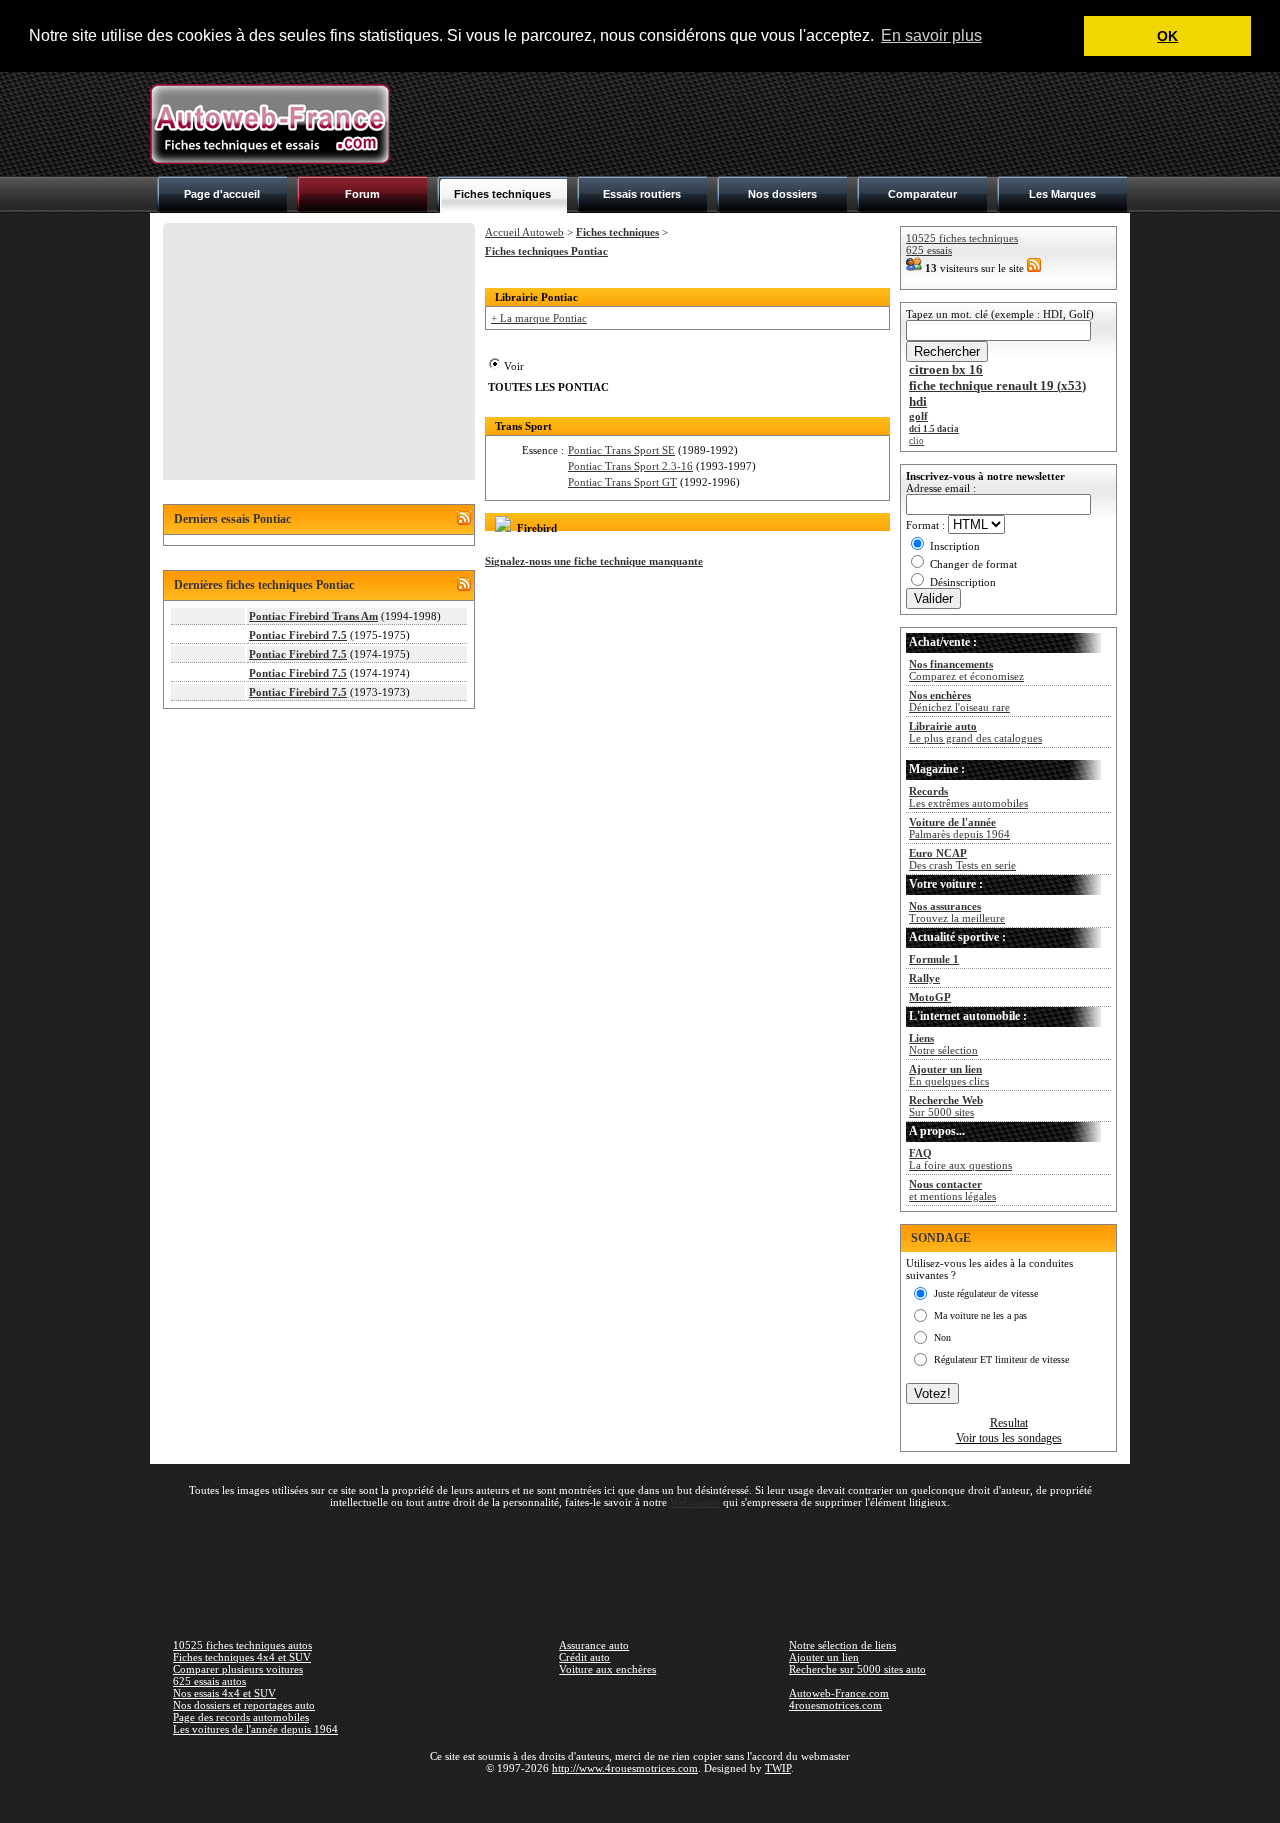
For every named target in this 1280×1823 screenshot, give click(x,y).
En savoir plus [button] (931, 35)
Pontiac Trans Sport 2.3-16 (630, 466)
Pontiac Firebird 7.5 (298, 635)
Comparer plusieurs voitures (238, 1669)
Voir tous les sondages (1009, 1438)
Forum (362, 194)
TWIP (778, 1768)
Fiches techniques (502, 194)
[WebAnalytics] (640, 1797)
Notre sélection (943, 1044)
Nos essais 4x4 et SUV (224, 1693)
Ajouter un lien (824, 1657)
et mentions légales (952, 1190)
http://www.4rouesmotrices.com (625, 1768)
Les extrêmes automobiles (968, 797)
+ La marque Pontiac (539, 318)
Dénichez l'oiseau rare (959, 701)
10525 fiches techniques (962, 238)
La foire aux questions (960, 1159)
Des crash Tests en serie (962, 859)
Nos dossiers (782, 194)
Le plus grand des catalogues (975, 732)
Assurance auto (594, 1645)
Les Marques (1062, 194)
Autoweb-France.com (839, 1693)
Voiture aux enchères (607, 1669)
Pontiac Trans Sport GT (622, 482)
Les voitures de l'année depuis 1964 (255, 1729)
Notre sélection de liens (842, 1645)
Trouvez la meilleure (957, 912)
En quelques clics (949, 1075)
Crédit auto (584, 1657)
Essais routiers (642, 194)
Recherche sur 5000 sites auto (857, 1669)
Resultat (1009, 1423)
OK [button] (1167, 36)
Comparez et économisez (966, 670)
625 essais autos (209, 1681)
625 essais (929, 250)
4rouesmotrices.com (835, 1705)
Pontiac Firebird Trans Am (313, 616)
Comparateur (922, 194)
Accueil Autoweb (524, 232)
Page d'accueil (222, 194)
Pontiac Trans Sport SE (621, 450)
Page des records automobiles (241, 1717)
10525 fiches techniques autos (242, 1645)
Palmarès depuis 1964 (959, 828)
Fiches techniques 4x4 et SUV (242, 1657)
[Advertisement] (766, 124)
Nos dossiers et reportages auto (244, 1705)
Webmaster (695, 1502)
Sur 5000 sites (946, 1106)
